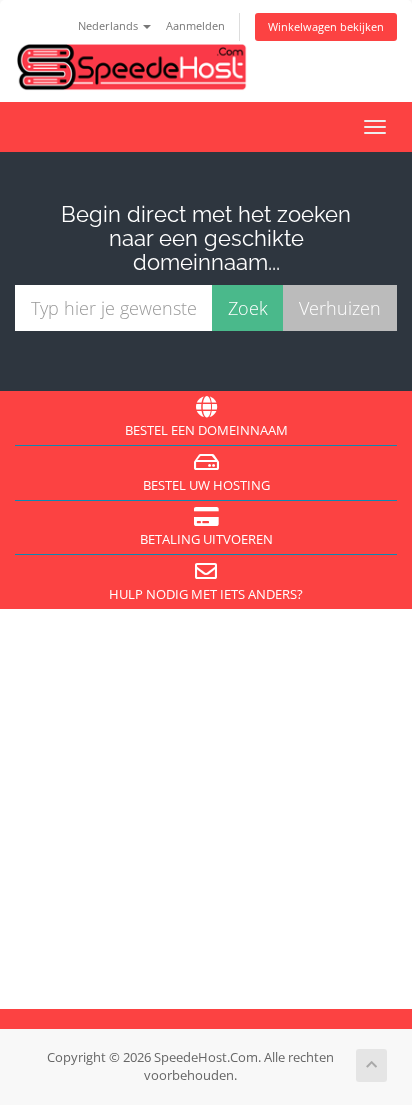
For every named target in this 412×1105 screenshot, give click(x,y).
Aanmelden (195, 25)
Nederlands (109, 25)
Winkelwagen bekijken (326, 26)
